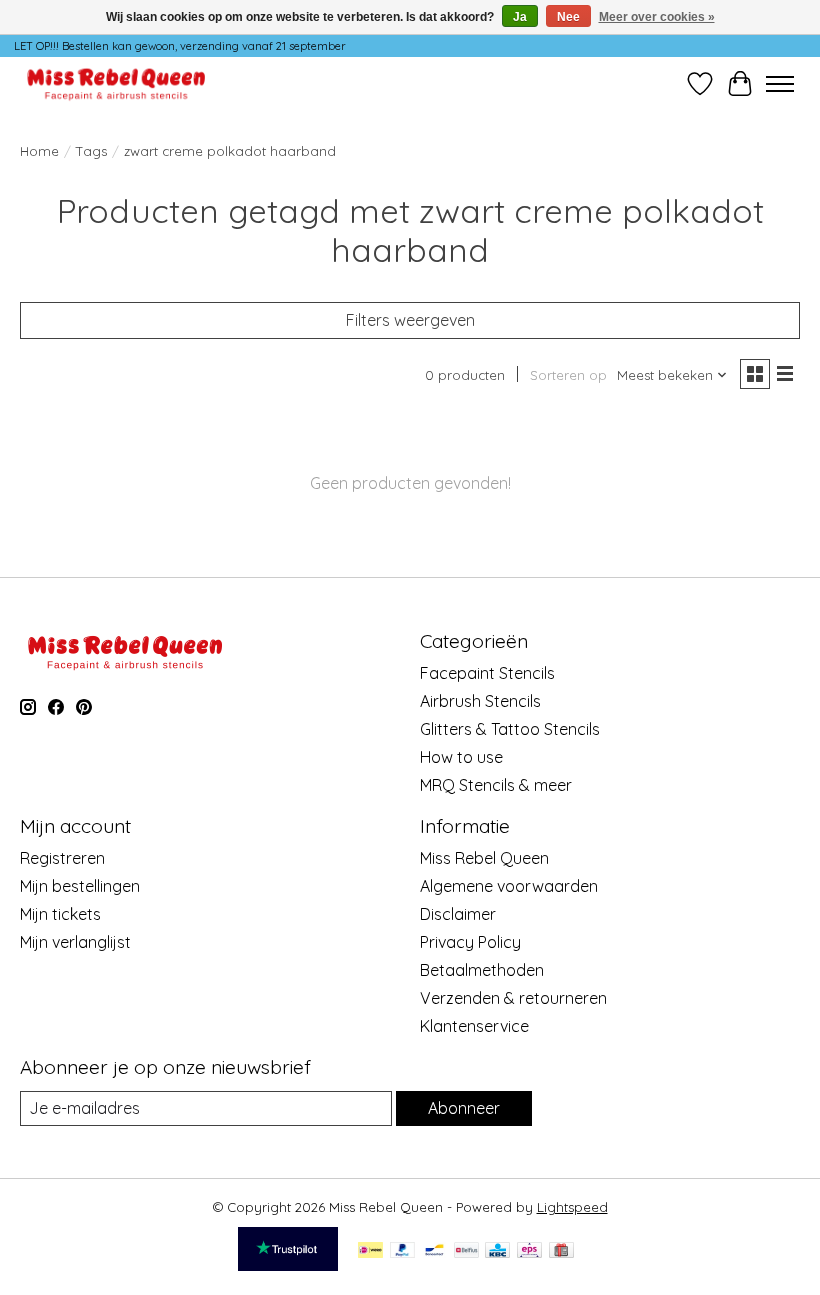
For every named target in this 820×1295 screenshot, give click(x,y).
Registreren (62, 858)
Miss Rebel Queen (484, 858)
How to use (461, 757)
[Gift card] (561, 1251)
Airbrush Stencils (480, 701)
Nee (568, 17)
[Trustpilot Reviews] (288, 1265)
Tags (91, 151)
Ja (520, 17)
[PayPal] (403, 1251)
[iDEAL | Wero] (370, 1251)
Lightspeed (572, 1207)
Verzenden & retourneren (513, 998)
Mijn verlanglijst (75, 942)
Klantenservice (474, 1026)
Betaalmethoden (482, 970)
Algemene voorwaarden (509, 886)
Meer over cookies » (657, 17)
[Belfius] (466, 1251)
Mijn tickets (60, 914)
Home (39, 151)
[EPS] (529, 1251)
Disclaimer (458, 914)
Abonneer (464, 1108)
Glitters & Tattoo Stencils (510, 729)
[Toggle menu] (780, 84)
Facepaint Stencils (487, 673)
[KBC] (497, 1251)
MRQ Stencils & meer (496, 785)
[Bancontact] (434, 1251)
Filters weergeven (410, 320)
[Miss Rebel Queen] (116, 83)
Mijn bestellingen (80, 886)
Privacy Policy (470, 942)
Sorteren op (568, 375)
